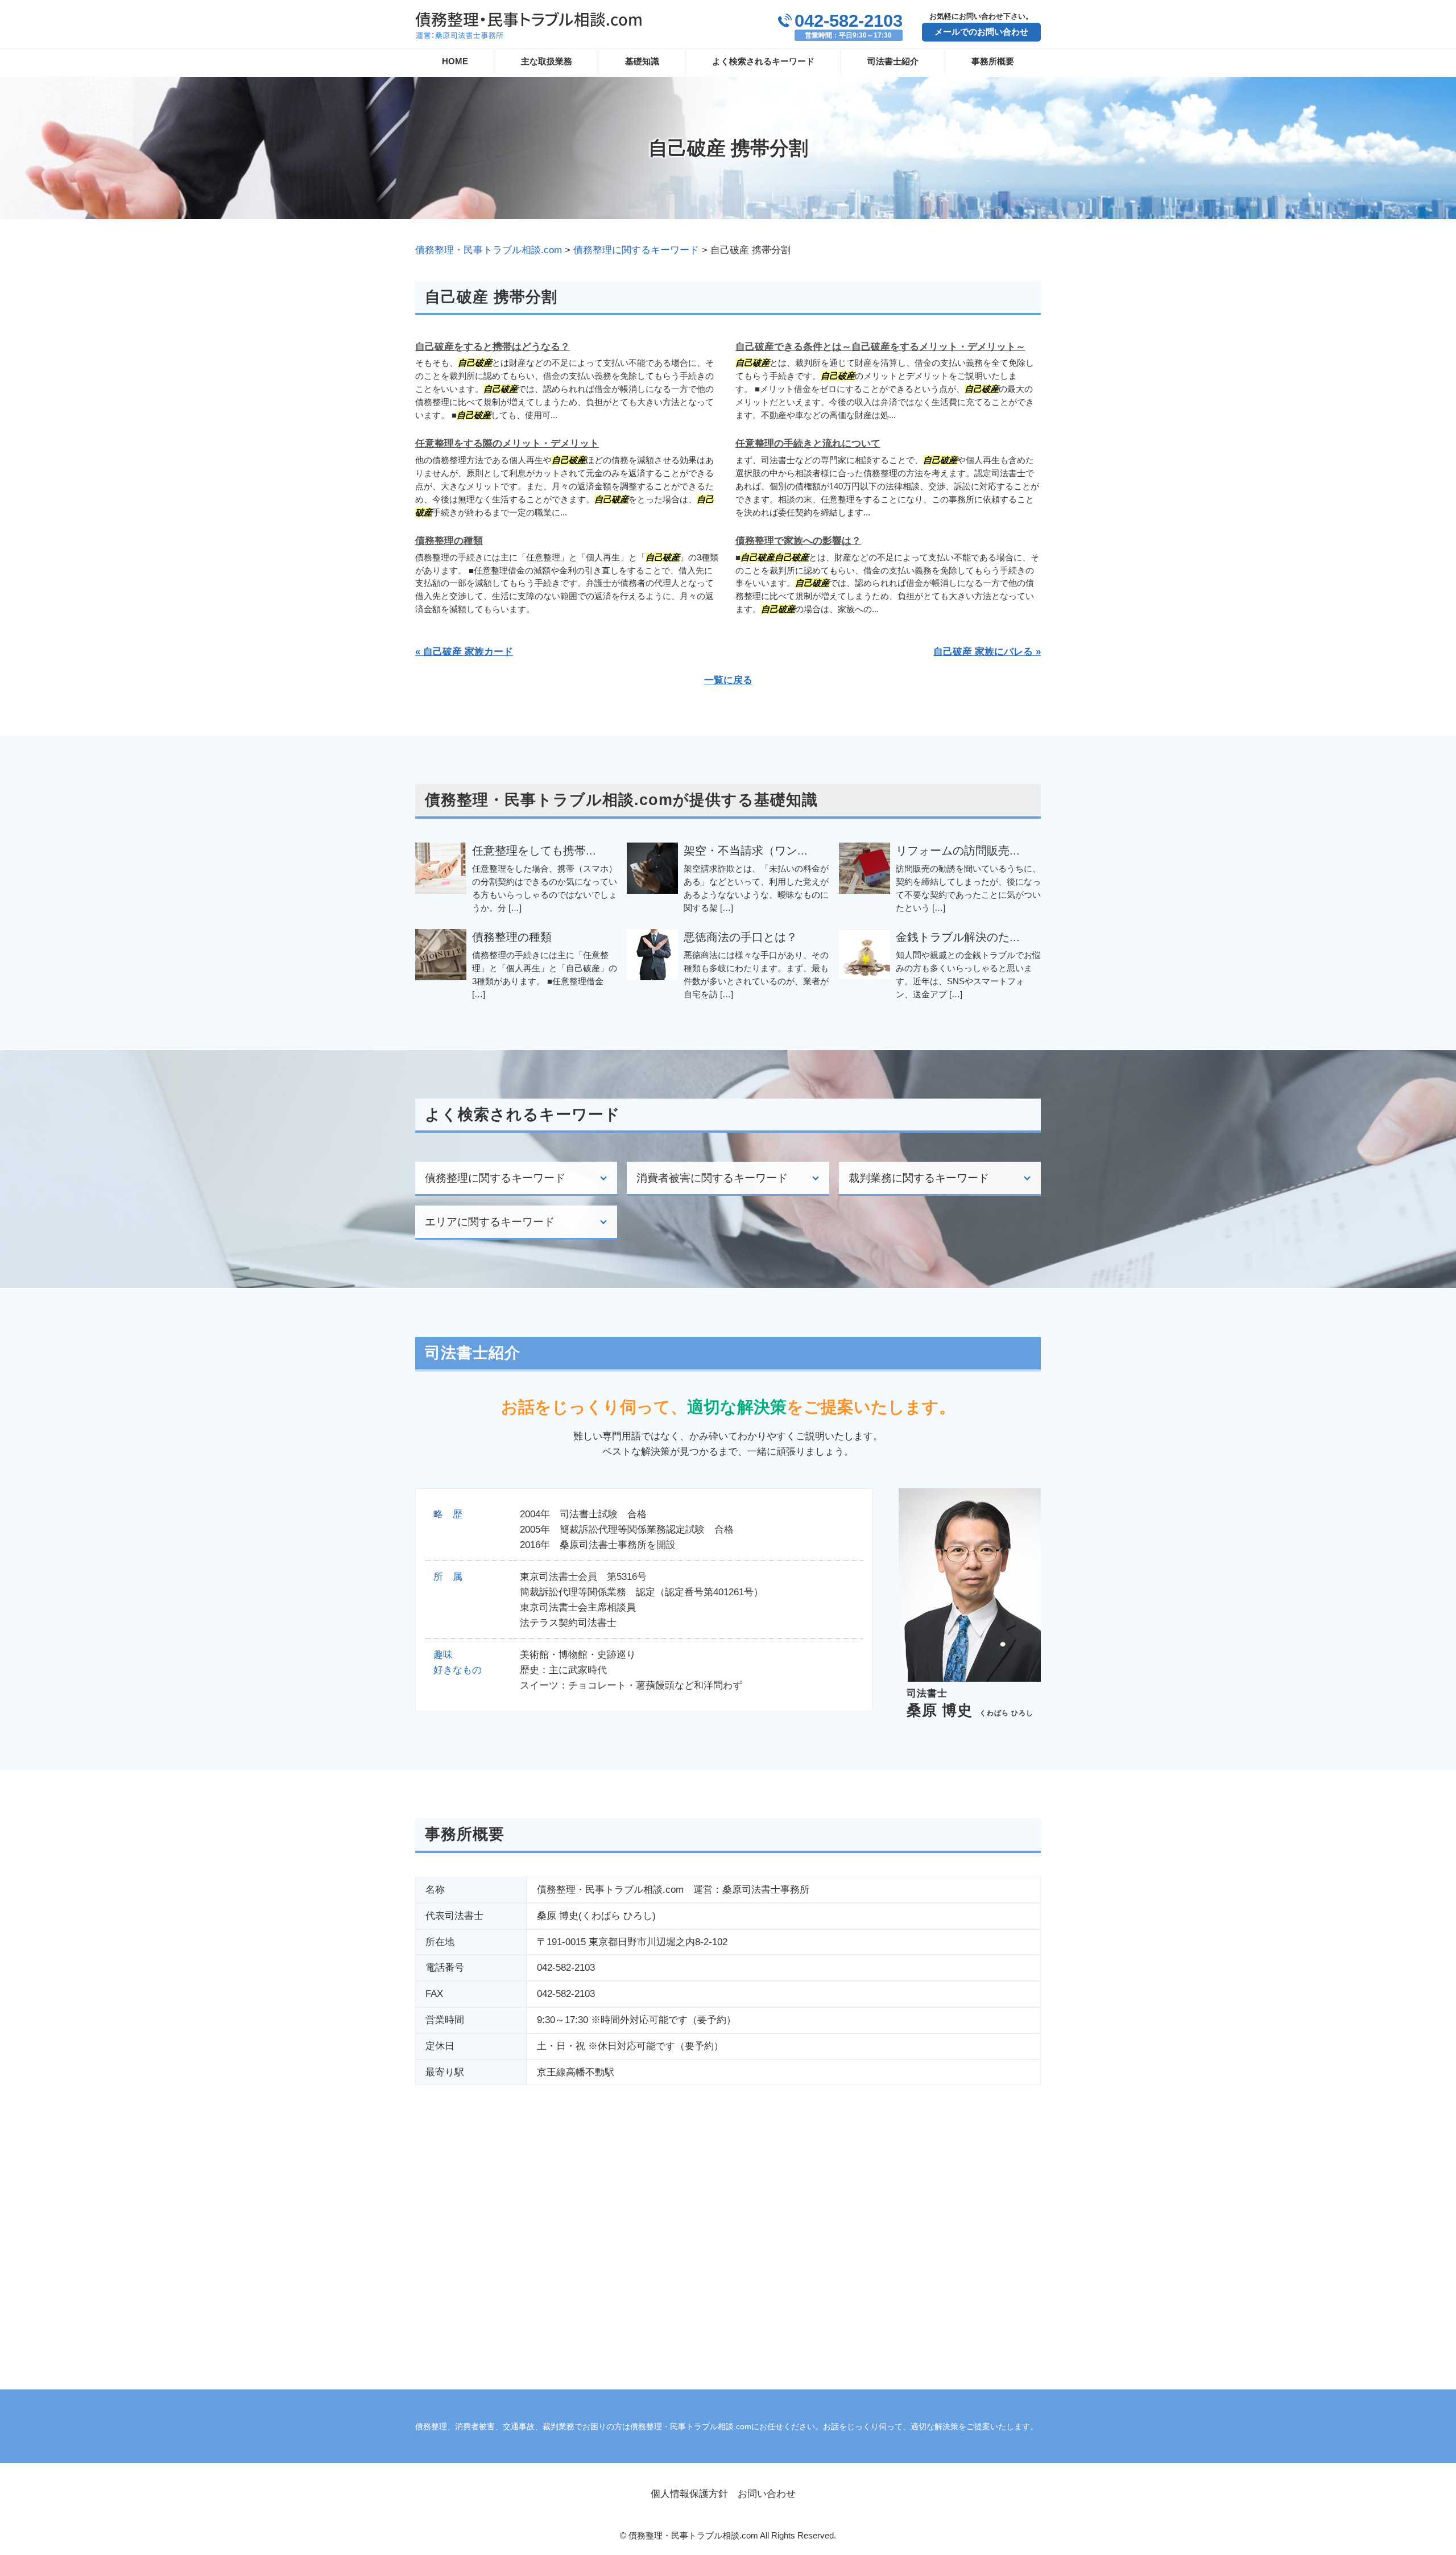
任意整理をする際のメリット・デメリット (507, 443)
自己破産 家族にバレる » (987, 652)
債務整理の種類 (449, 541)
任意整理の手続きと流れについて (808, 443)
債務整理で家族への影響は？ (798, 541)
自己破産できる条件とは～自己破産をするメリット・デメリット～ (880, 347)
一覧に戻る (728, 680)
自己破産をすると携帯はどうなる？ (493, 347)
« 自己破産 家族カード (464, 652)
